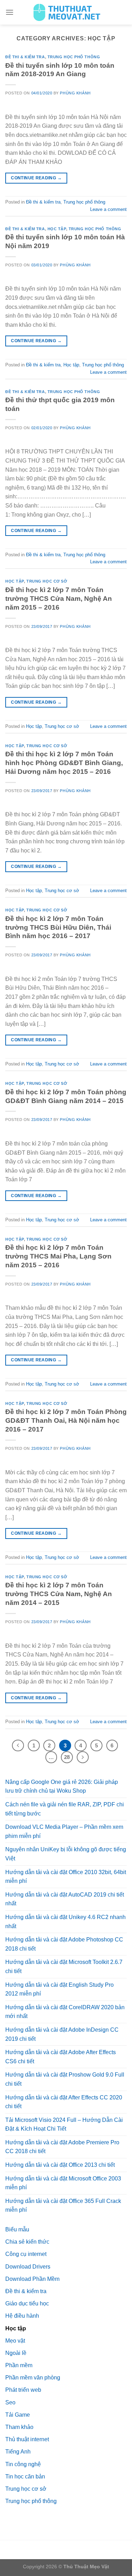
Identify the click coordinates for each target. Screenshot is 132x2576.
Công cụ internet (26, 2254)
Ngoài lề (16, 2353)
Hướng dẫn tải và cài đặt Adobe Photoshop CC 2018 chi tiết (64, 1944)
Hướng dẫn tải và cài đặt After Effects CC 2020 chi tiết (64, 2102)
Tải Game (18, 2415)
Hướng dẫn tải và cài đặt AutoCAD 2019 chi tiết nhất (65, 1899)
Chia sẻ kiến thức (27, 2242)
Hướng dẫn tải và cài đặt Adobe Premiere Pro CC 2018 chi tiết (62, 2147)
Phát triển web (23, 2390)
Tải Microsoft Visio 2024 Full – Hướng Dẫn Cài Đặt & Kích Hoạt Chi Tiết (64, 2124)
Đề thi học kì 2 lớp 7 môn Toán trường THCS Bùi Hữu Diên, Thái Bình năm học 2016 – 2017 (58, 927)
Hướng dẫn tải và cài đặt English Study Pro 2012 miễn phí (59, 1989)
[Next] (83, 1757)
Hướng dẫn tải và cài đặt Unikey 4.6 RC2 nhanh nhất (65, 1922)
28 (67, 1757)
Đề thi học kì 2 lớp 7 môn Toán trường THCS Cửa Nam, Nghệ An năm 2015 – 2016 (59, 599)
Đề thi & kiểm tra (25, 57)
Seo (10, 2402)
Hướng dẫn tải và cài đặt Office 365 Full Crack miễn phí (63, 2206)
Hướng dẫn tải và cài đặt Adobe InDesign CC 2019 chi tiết (62, 2034)
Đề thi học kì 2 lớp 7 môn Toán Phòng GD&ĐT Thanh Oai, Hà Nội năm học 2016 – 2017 (66, 1420)
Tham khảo (19, 2427)
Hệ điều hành (22, 2316)
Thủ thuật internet (27, 2439)
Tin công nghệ (23, 2464)
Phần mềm (19, 2365)
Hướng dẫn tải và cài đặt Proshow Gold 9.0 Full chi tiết (65, 2079)
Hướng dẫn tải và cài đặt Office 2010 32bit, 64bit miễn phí (66, 1877)
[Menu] (10, 12)
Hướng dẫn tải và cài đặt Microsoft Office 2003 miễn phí (63, 2183)
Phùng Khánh (75, 93)
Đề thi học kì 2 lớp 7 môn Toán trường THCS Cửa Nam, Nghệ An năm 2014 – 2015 (59, 1594)
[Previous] (18, 1746)
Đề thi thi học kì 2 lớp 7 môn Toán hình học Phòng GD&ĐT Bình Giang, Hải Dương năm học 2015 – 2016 (64, 763)
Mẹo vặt (15, 2341)
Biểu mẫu (17, 2229)
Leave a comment (108, 209)
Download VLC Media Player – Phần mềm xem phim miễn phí (64, 1831)
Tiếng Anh (18, 2452)
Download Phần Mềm (32, 2279)
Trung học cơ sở (47, 581)
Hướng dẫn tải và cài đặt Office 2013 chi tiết (60, 2165)
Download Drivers (28, 2267)
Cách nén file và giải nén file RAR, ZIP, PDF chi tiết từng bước (65, 1809)
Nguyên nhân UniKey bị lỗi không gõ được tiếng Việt (66, 1854)
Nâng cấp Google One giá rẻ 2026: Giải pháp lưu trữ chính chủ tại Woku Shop (62, 1787)
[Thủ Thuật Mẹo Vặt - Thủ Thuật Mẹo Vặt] (66, 12)
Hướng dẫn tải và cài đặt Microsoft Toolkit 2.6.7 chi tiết (64, 1967)
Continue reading (36, 178)
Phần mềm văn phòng (33, 2378)
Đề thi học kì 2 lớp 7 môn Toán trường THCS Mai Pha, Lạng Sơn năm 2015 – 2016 (58, 1256)
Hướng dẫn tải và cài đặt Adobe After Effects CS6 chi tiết (61, 2057)
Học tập (57, 229)
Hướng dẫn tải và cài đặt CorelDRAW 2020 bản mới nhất (65, 2012)
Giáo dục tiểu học (27, 2303)
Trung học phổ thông (74, 57)
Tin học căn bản (25, 2477)
